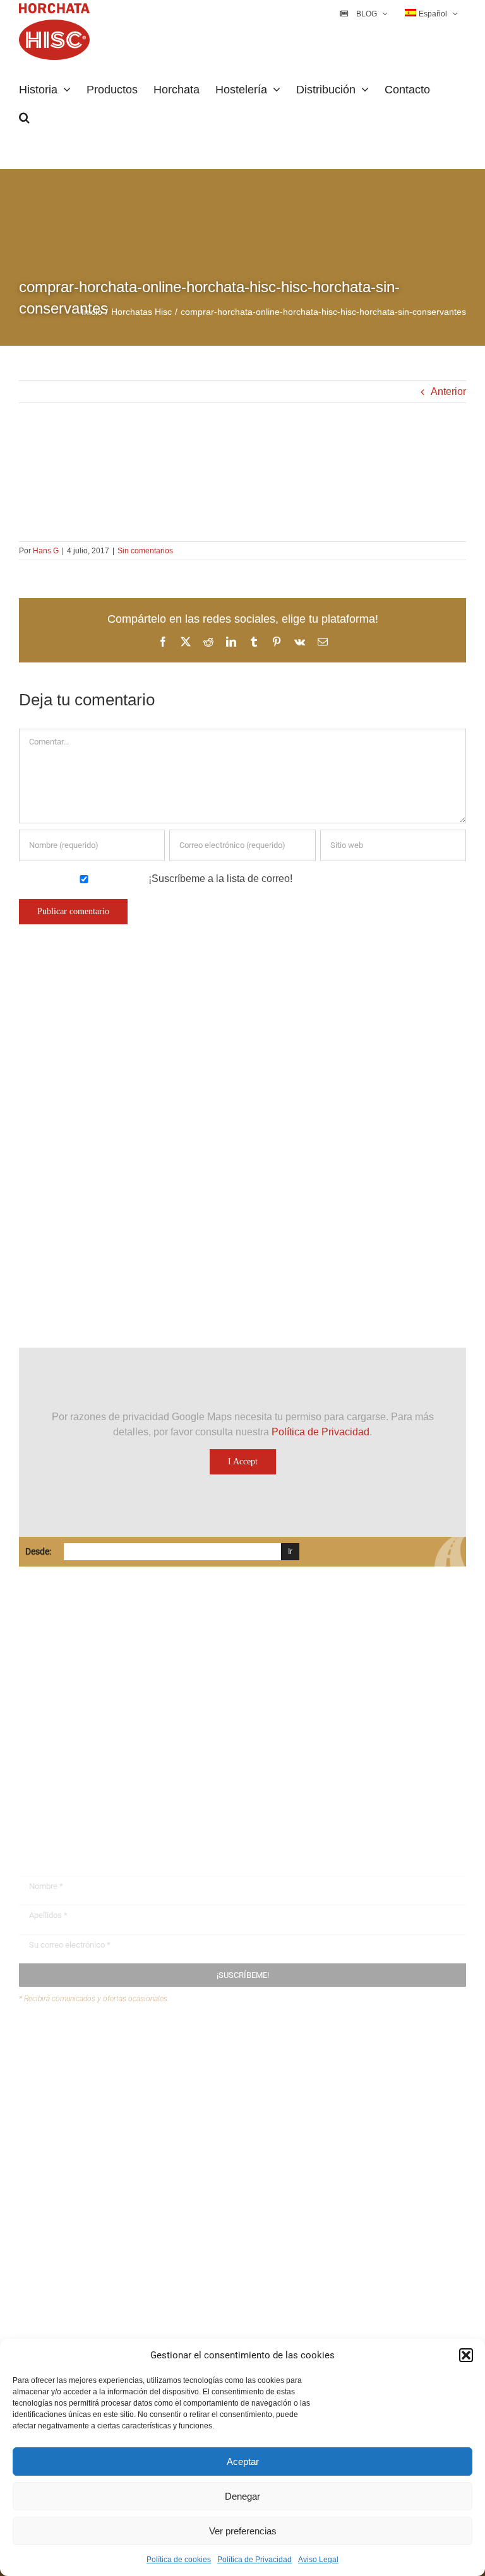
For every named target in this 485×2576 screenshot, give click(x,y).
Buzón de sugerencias (93, 2044)
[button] (466, 2355)
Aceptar (243, 2461)
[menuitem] (431, 14)
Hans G (46, 551)
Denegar (242, 2496)
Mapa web (66, 2093)
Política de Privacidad (254, 2560)
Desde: (38, 1551)
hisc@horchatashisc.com (94, 1767)
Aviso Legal (318, 2560)
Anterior (448, 391)
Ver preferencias (243, 2531)
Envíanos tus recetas (90, 2069)
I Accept (243, 1461)
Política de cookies (179, 2560)
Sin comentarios (145, 551)
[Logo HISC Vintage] (129, 1058)
